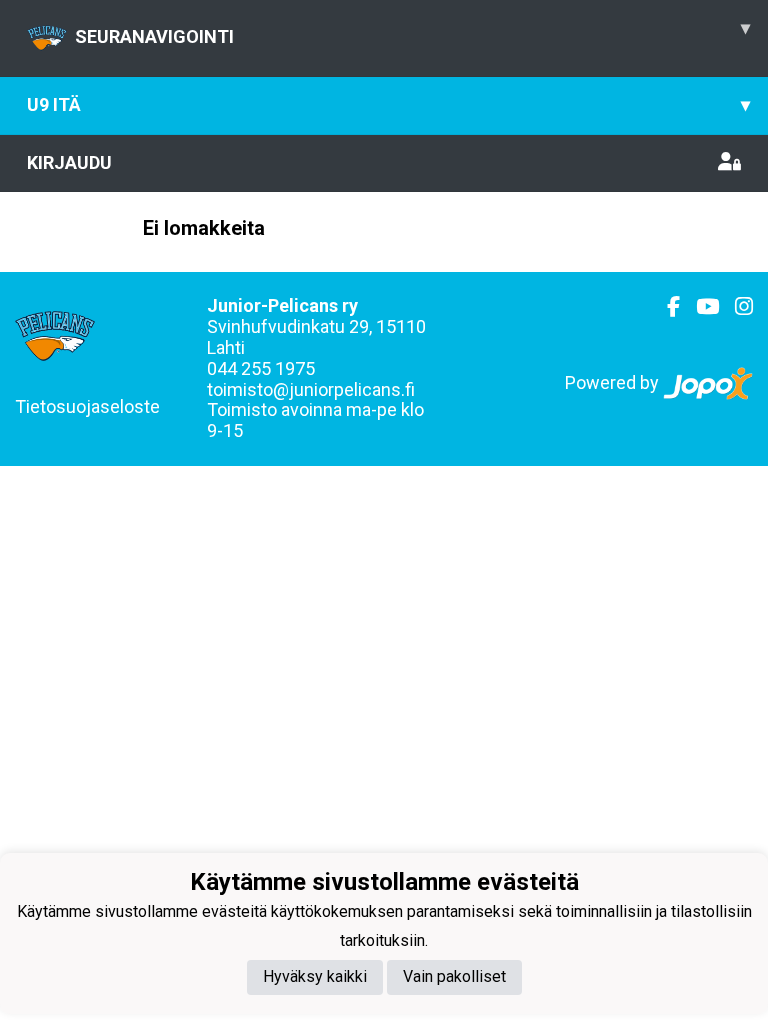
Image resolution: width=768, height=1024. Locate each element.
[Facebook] (665, 307)
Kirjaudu (69, 162)
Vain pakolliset (454, 976)
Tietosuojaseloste (87, 406)
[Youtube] (699, 307)
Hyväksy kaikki (315, 976)
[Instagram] (736, 307)
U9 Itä (388, 104)
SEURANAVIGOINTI (412, 32)
